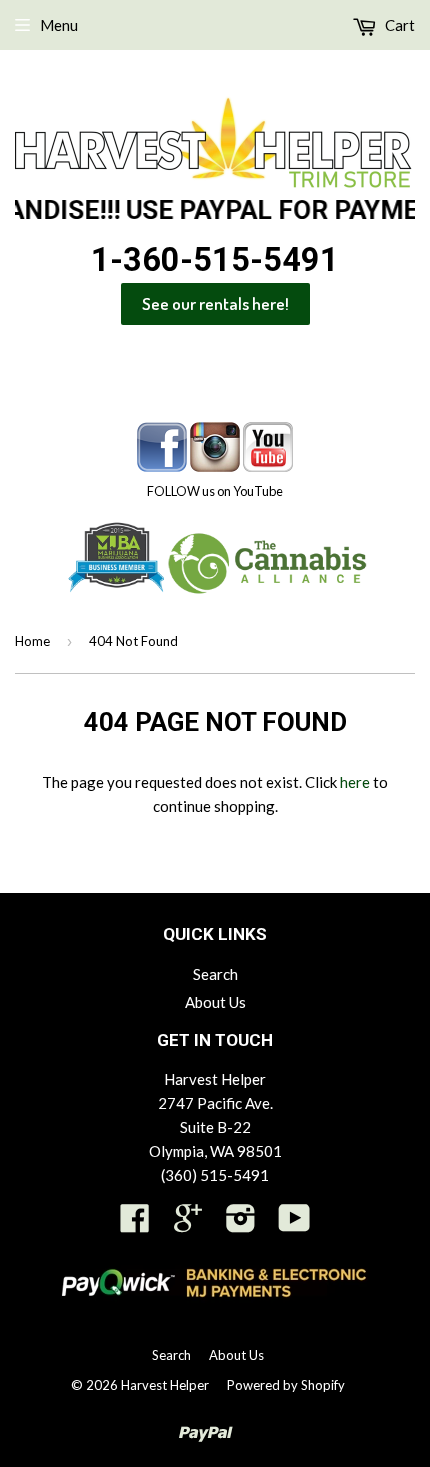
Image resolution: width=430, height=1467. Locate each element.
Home (32, 641)
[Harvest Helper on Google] (188, 1224)
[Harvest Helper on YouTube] (294, 1224)
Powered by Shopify (286, 1385)
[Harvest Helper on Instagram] (241, 1224)
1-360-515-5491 (215, 260)
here (355, 782)
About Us (215, 1002)
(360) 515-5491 (215, 1175)
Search (215, 974)
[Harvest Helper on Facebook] (135, 1224)
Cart (398, 25)
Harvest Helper (165, 1385)
